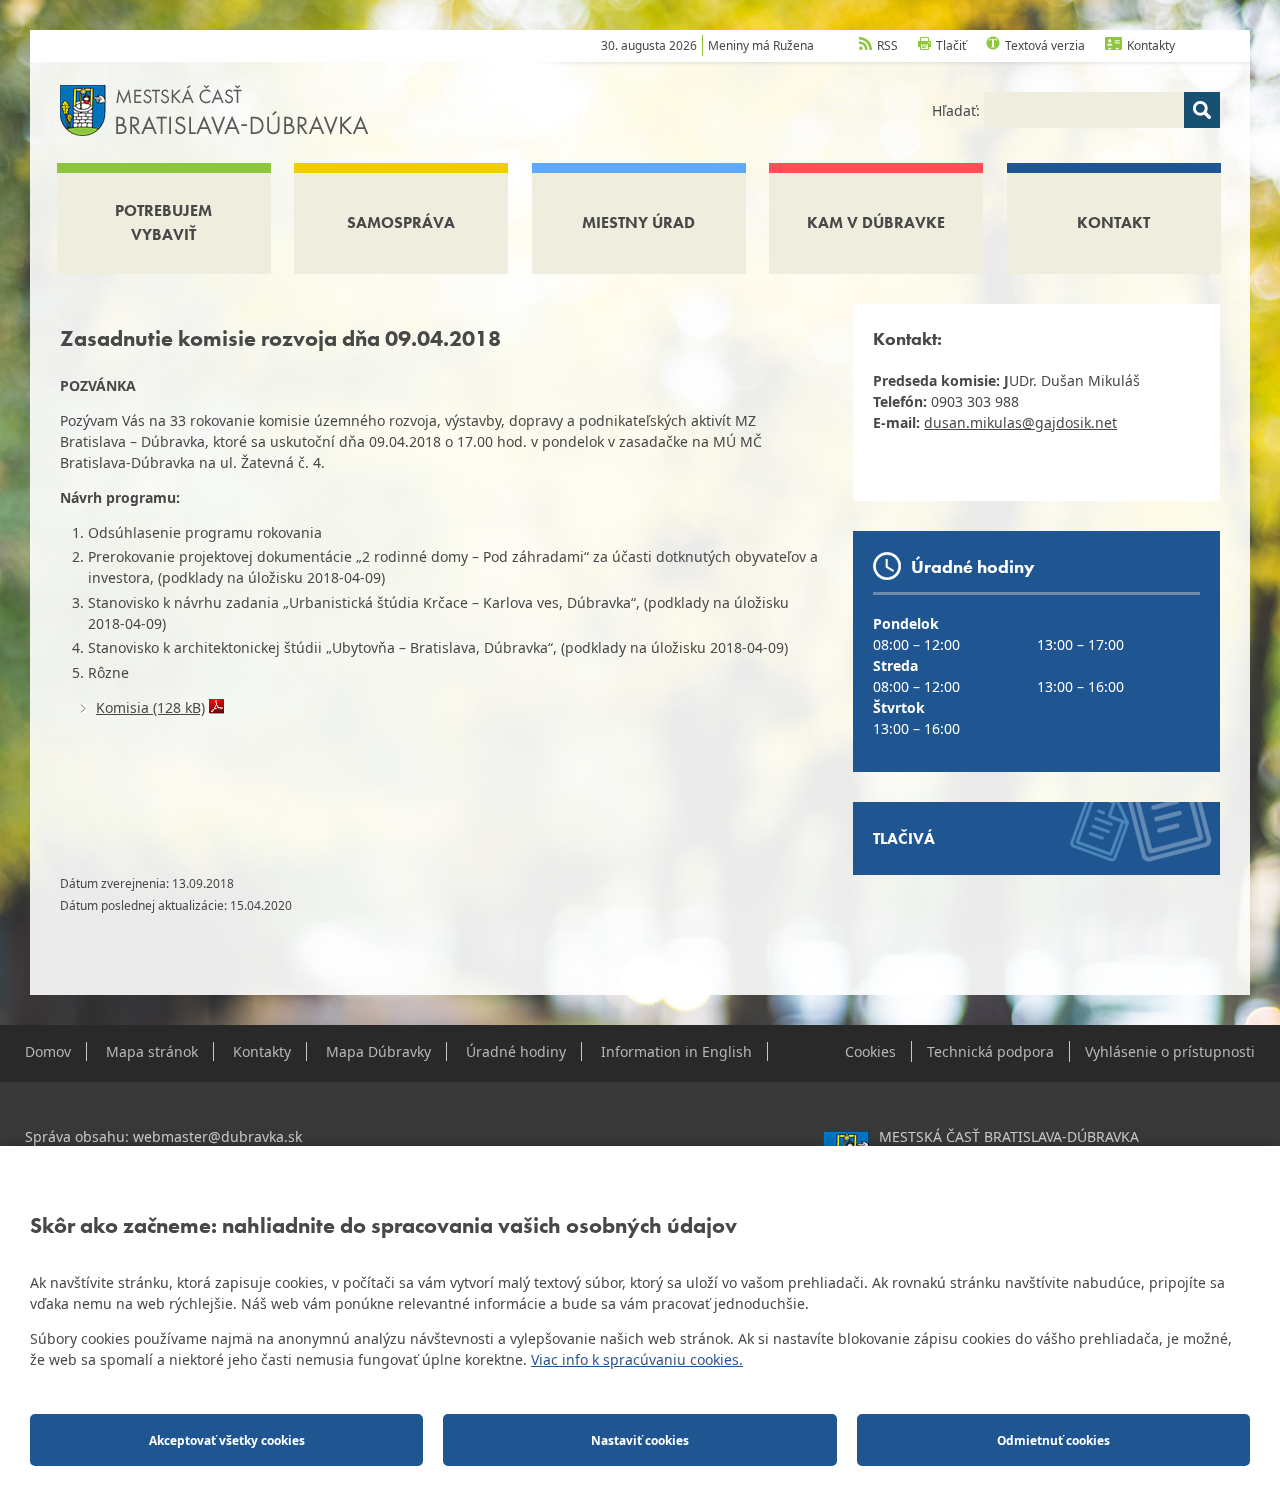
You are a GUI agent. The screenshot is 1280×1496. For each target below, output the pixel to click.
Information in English (676, 1051)
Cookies (870, 1051)
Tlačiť (951, 45)
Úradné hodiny (516, 1051)
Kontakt (1113, 222)
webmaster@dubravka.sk (217, 1136)
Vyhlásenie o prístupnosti (1170, 1051)
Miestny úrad (638, 222)
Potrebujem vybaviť (163, 222)
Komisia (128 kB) (150, 707)
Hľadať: (958, 110)
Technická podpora (990, 1051)
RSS (887, 45)
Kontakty (1151, 45)
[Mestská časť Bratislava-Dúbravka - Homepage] (214, 108)
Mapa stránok (152, 1051)
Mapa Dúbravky (378, 1051)
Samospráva (401, 222)
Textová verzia (1045, 45)
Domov (48, 1051)
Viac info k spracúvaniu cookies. (637, 1359)
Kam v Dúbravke (876, 222)
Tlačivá (904, 838)
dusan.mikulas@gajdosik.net (1020, 422)
